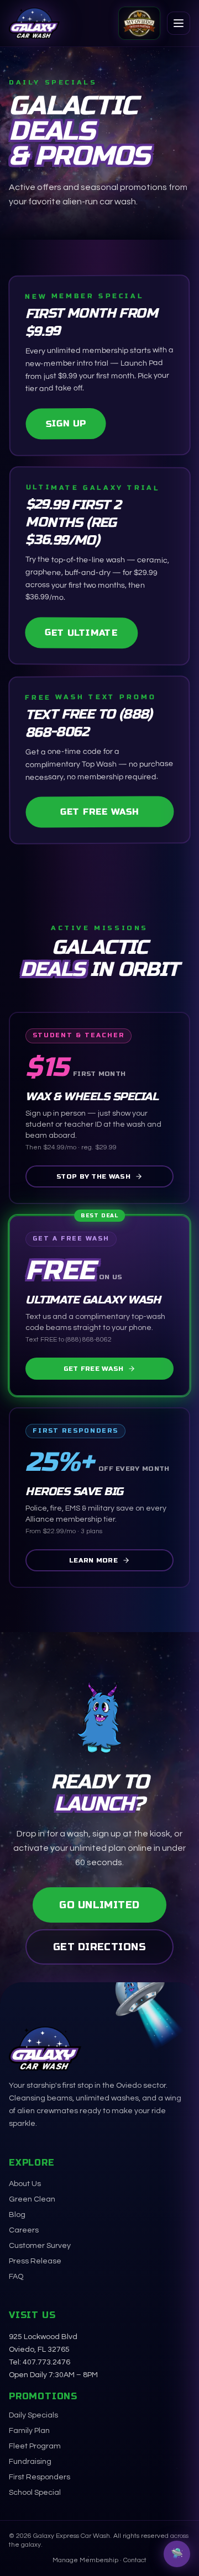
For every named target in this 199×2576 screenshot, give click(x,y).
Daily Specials (33, 2415)
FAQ (16, 2277)
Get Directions (99, 1947)
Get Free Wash (99, 812)
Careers (24, 2230)
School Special (35, 2493)
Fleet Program (35, 2446)
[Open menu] (179, 23)
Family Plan (29, 2431)
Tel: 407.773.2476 (40, 2362)
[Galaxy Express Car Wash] (34, 23)
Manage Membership (85, 2560)
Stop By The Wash (93, 1176)
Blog (17, 2215)
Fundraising (30, 2462)
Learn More (93, 1560)
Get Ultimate (81, 632)
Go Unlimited (99, 1905)
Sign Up (66, 423)
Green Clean (32, 2199)
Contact (135, 2560)
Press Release (35, 2261)
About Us (25, 2184)
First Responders (40, 2477)
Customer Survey (40, 2246)
